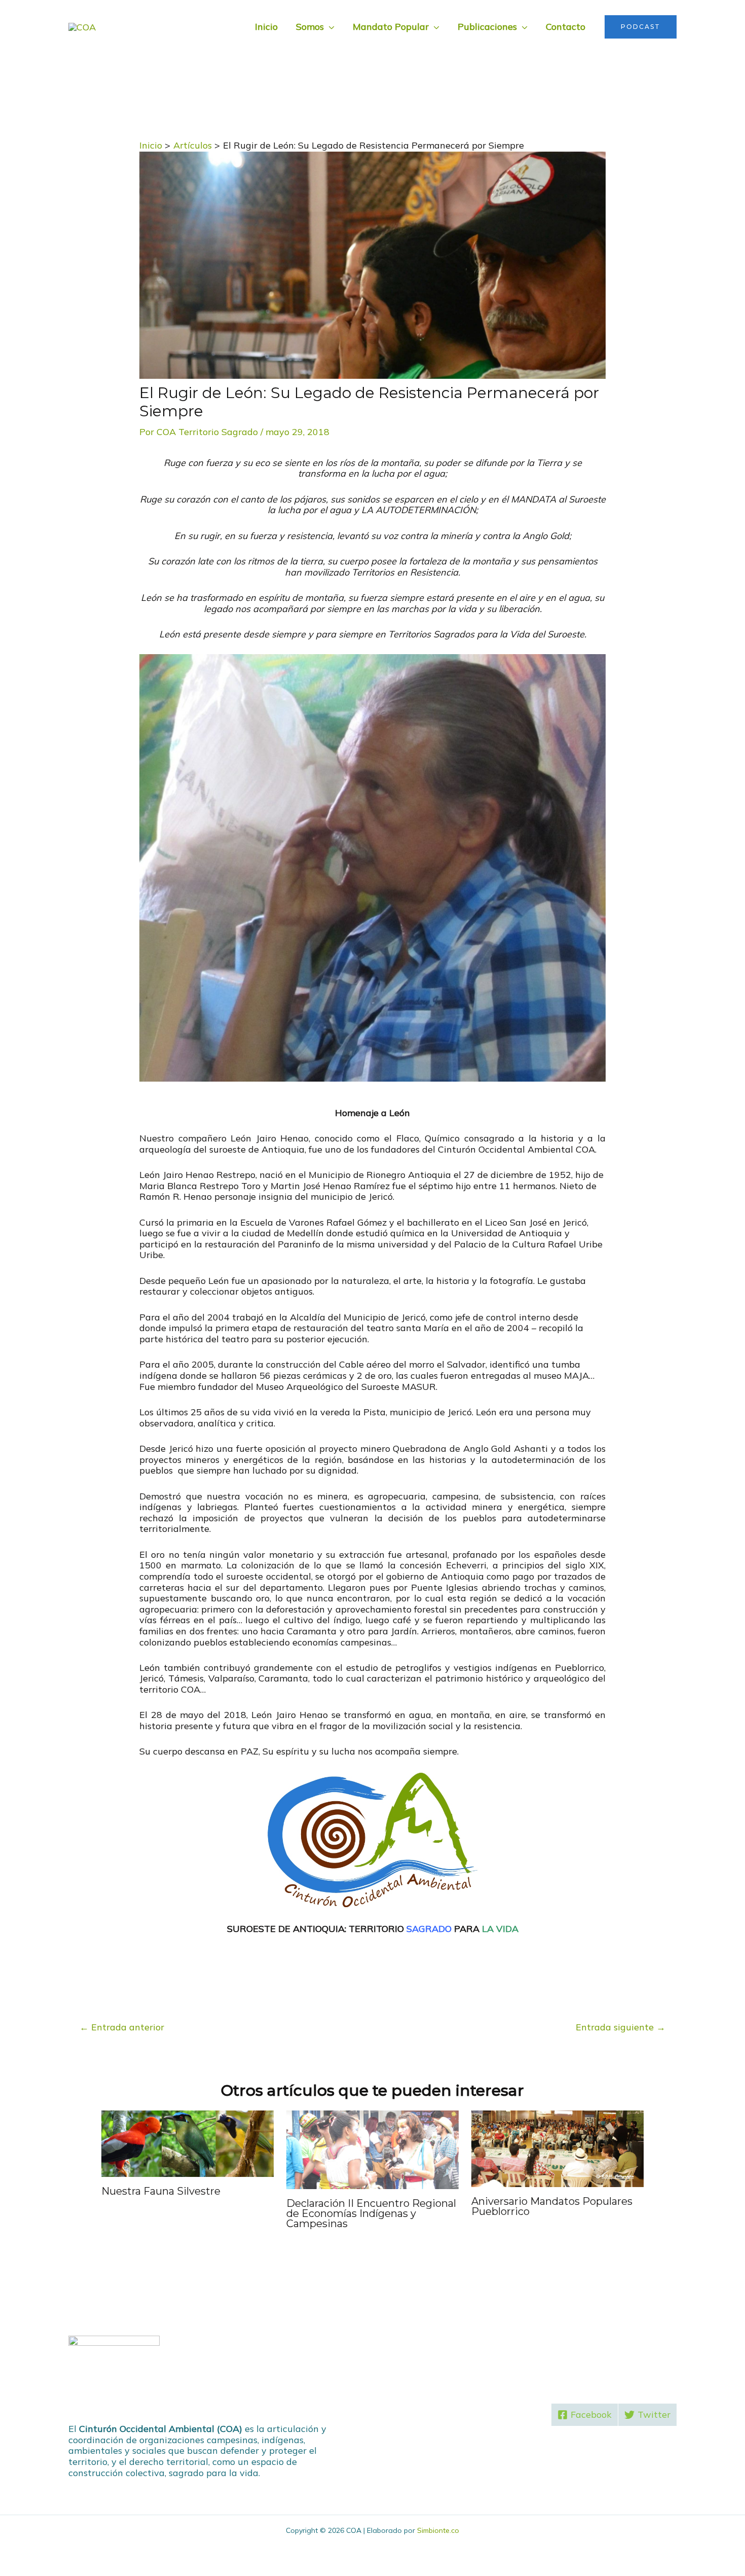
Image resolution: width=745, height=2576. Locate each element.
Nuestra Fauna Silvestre (161, 2191)
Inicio (266, 27)
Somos (310, 27)
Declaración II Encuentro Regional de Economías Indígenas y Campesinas (371, 2213)
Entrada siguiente (621, 2027)
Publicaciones (487, 27)
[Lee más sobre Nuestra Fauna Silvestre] (188, 2143)
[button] (641, 27)
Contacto (566, 27)
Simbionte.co (438, 2530)
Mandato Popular (391, 27)
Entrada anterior (122, 2027)
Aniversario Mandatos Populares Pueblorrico (552, 2206)
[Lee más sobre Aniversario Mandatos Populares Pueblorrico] (557, 2148)
